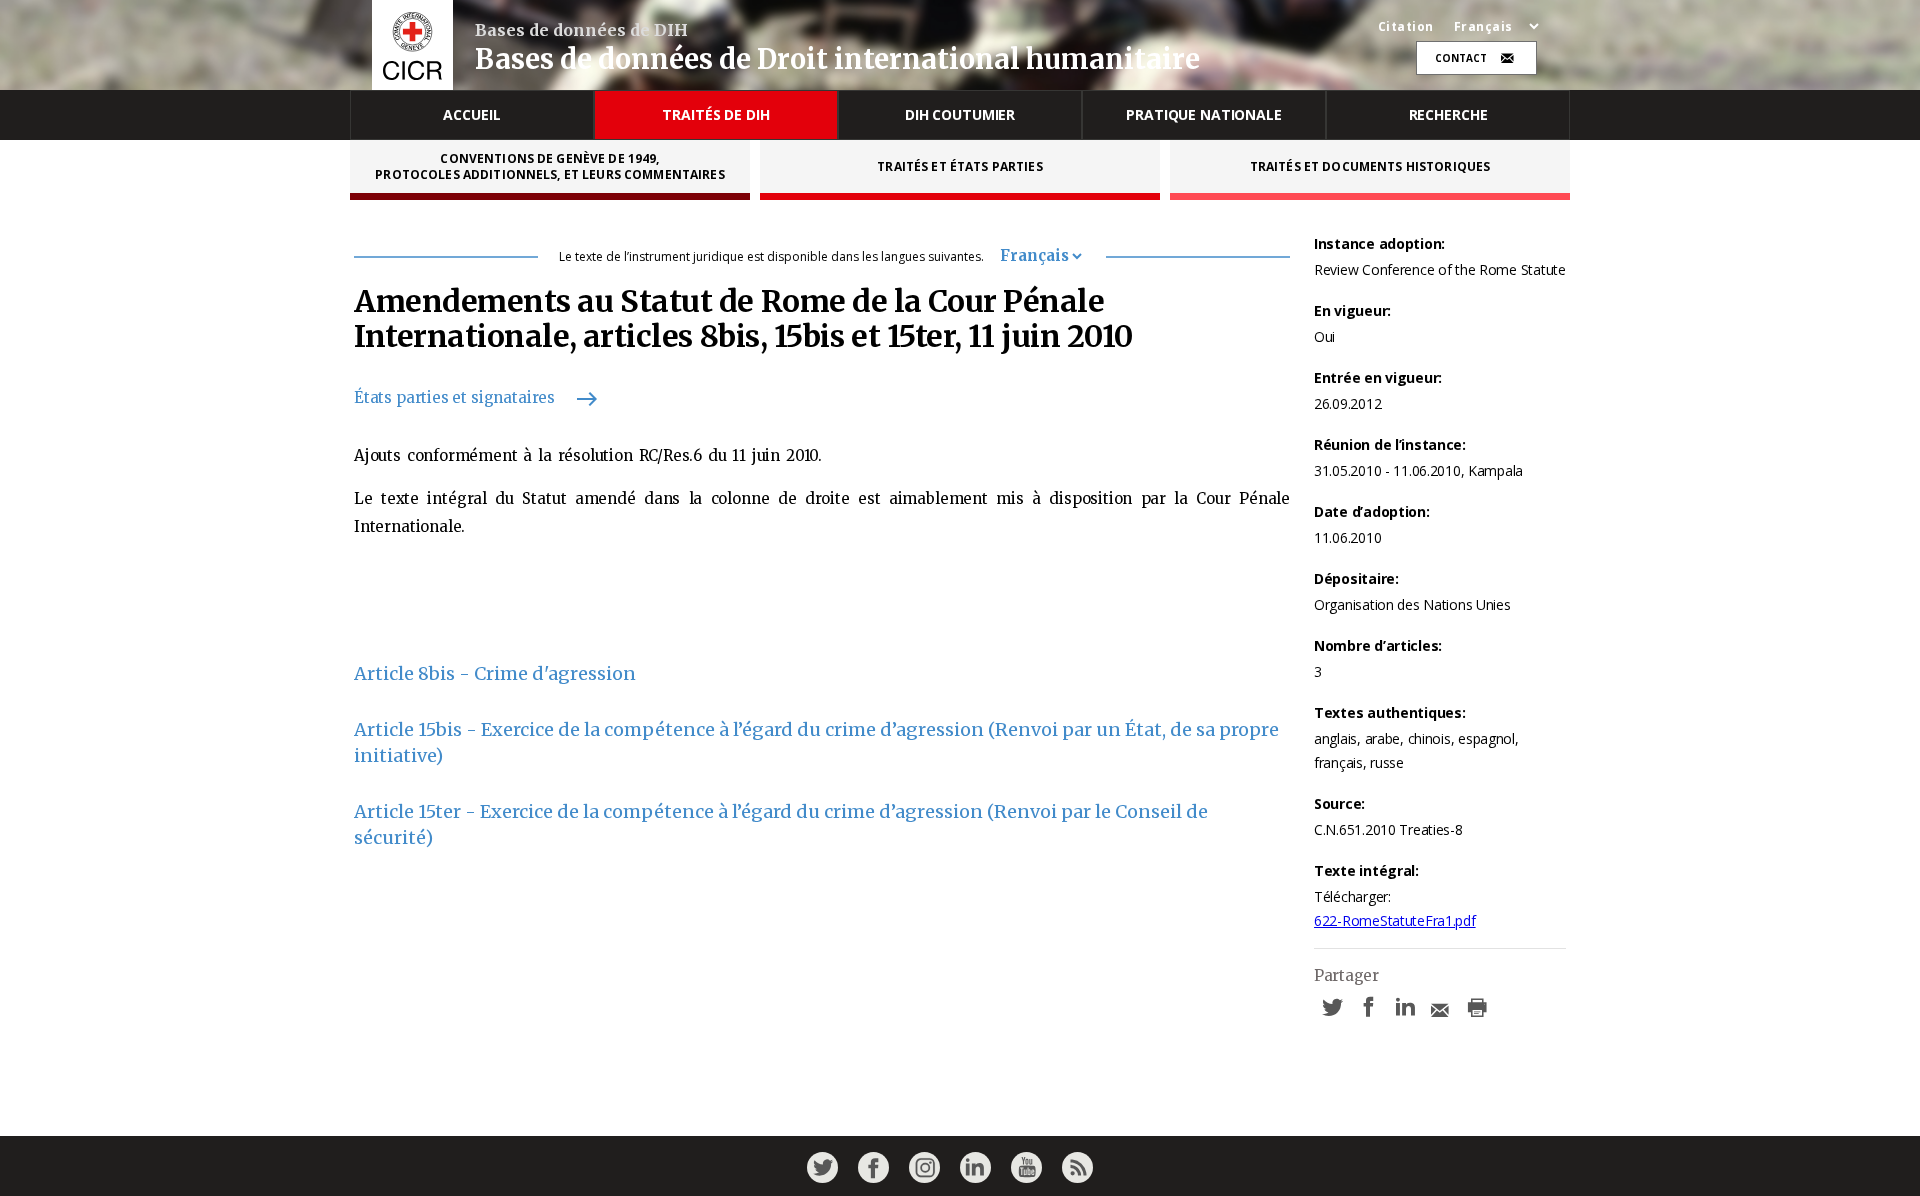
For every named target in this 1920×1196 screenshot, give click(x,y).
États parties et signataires (454, 397)
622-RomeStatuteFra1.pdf (1395, 920)
